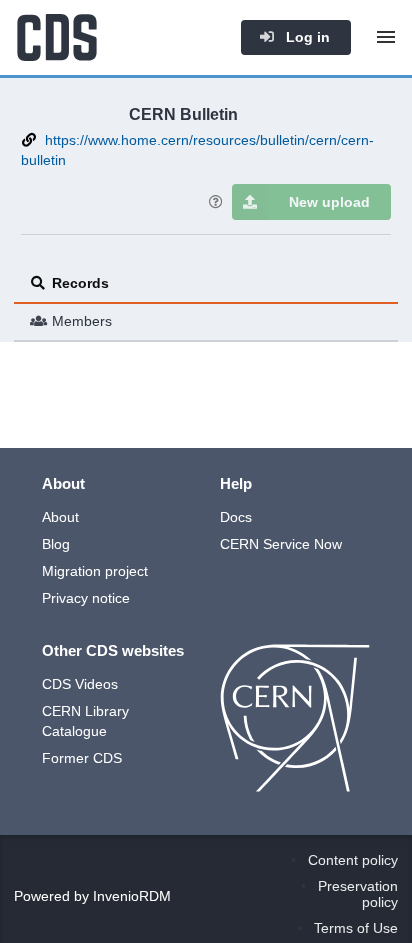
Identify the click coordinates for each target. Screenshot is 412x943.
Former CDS (82, 758)
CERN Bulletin (183, 114)
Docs (236, 517)
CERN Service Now (281, 544)
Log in (306, 37)
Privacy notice (86, 598)
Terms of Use (356, 928)
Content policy (353, 860)
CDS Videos (80, 684)
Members (82, 321)
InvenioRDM (132, 896)
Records (80, 283)
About (60, 517)
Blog (56, 544)
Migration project (95, 571)
